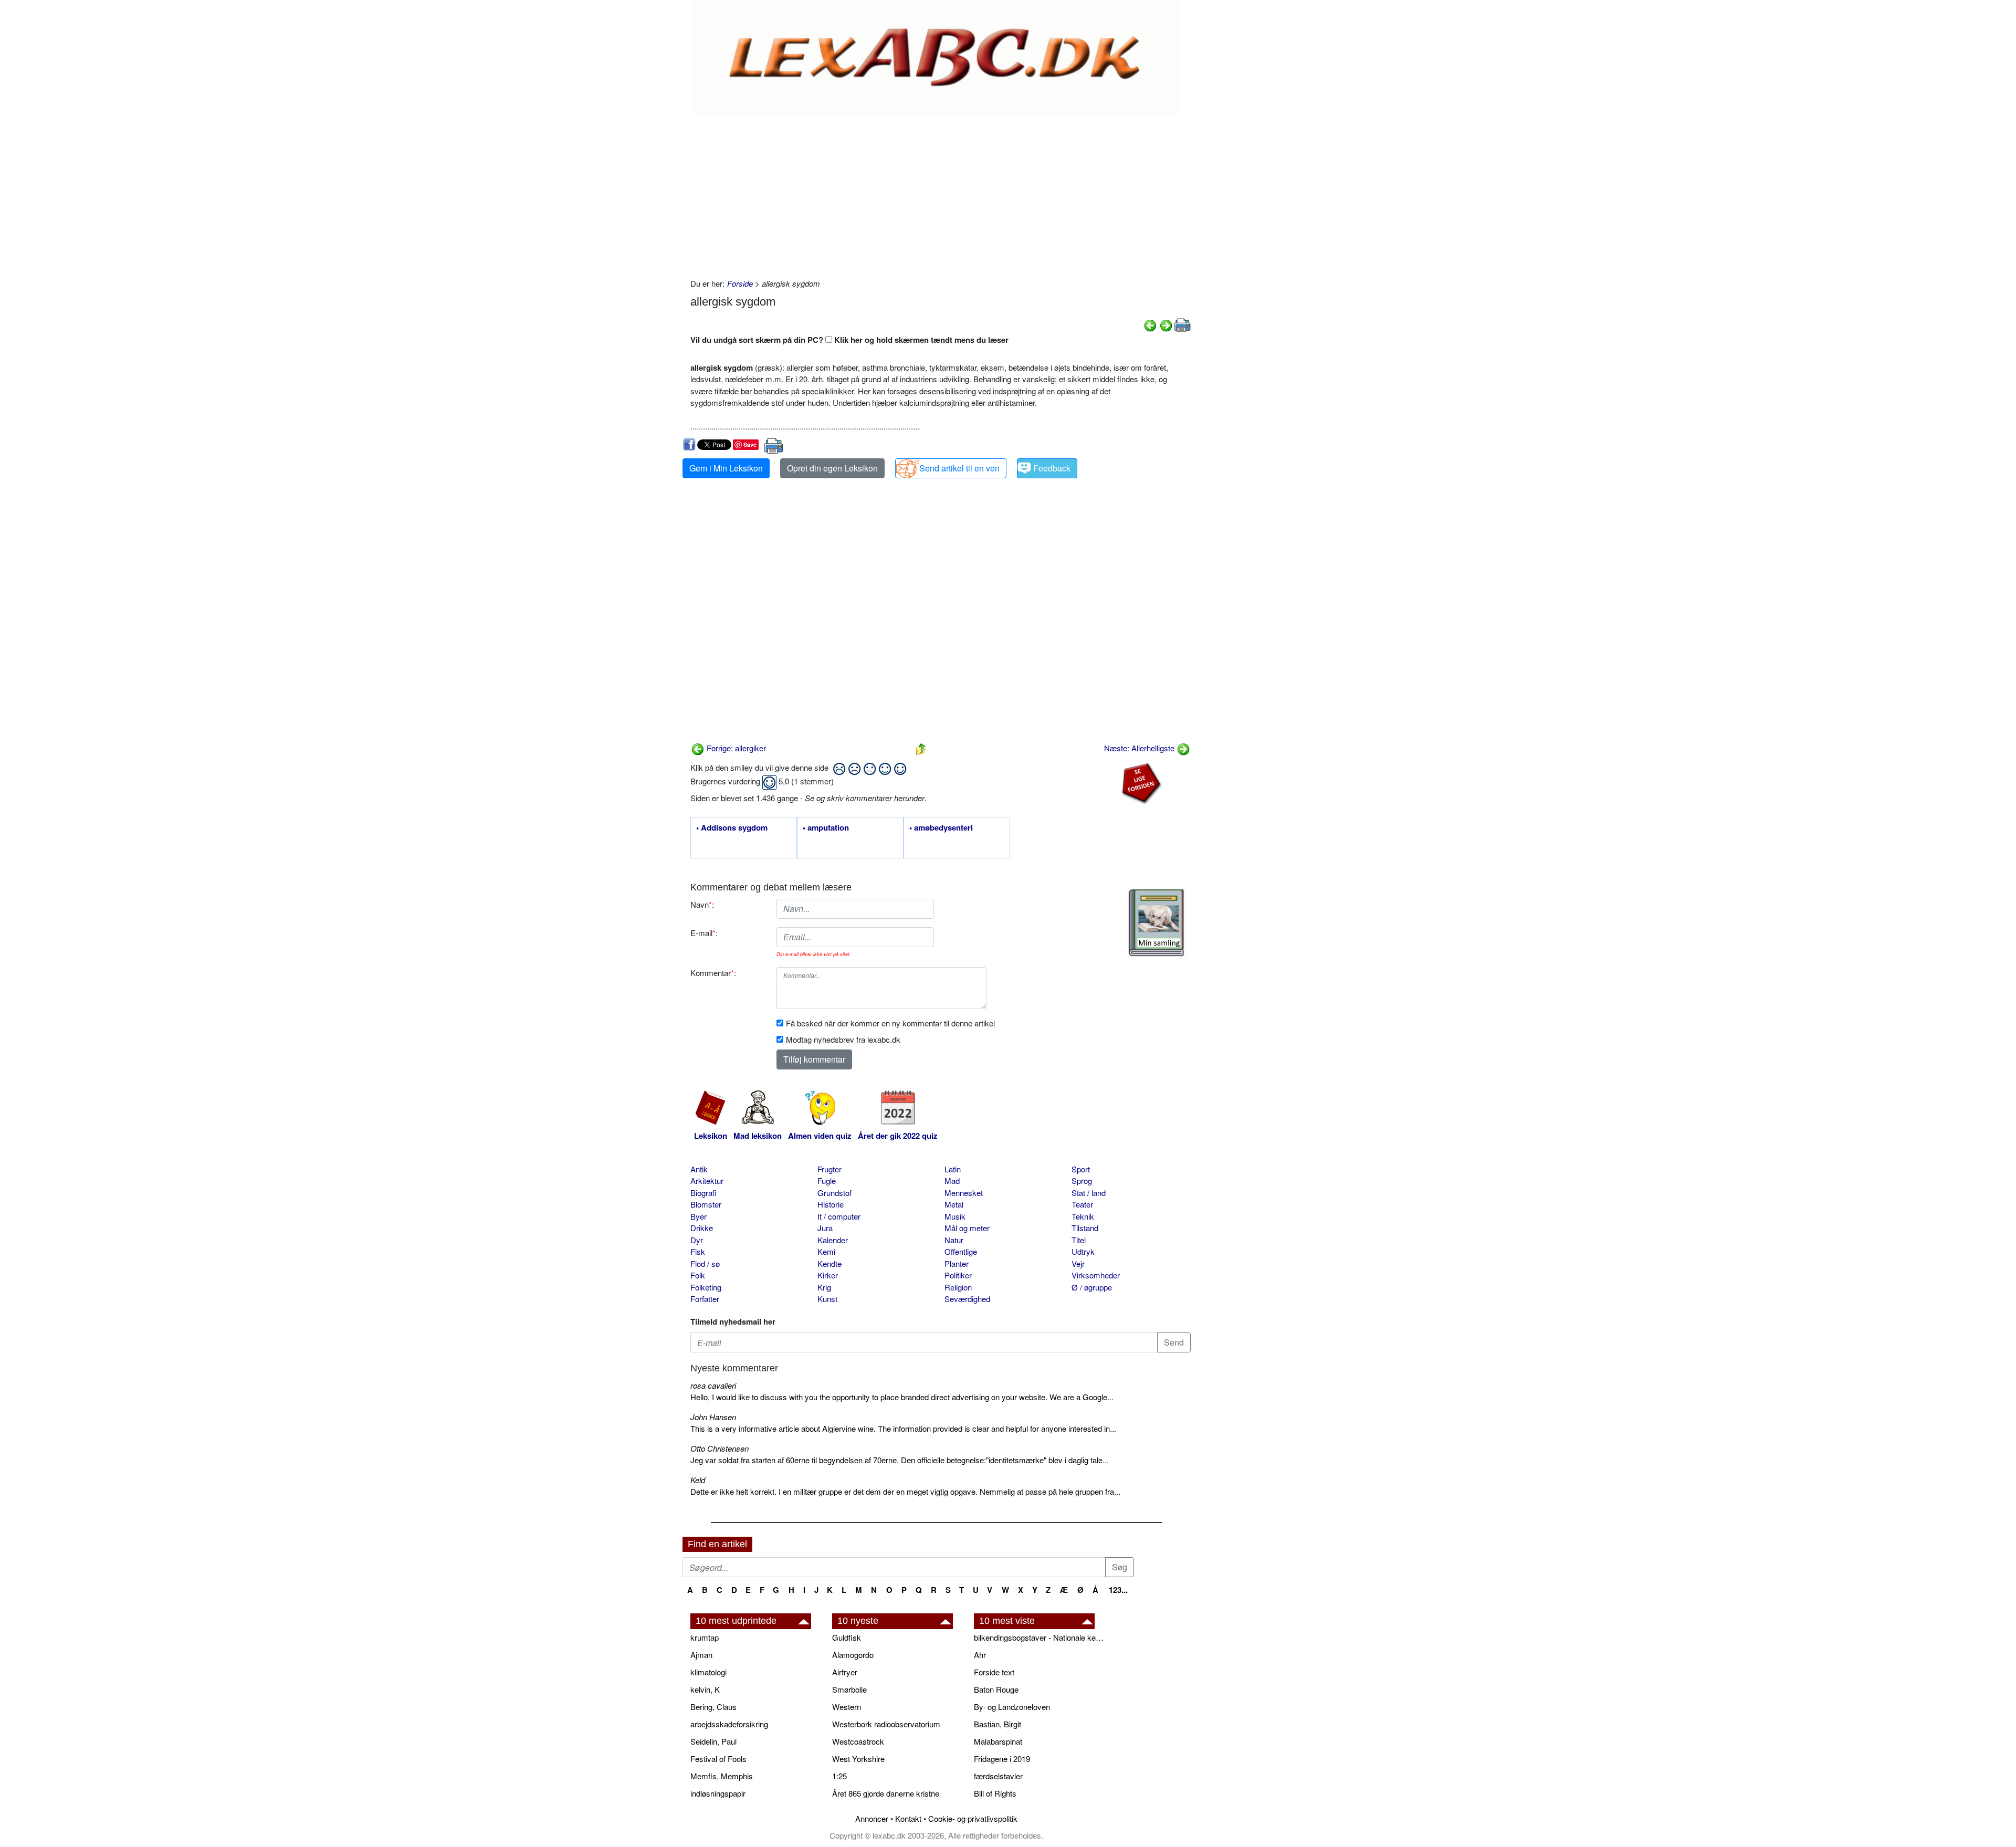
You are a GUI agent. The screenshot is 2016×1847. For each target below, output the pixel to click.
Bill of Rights (995, 1793)
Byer (699, 1216)
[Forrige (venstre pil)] (1150, 324)
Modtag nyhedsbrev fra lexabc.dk (843, 1039)
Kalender (833, 1240)
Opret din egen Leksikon (832, 468)
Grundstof (834, 1193)
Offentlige (961, 1251)
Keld (698, 1480)
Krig (824, 1287)
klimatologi (708, 1672)
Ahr (980, 1655)
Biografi (703, 1193)
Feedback (1052, 468)
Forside (740, 283)
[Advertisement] (941, 194)
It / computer (839, 1216)
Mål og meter (967, 1228)
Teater (1082, 1204)
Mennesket (964, 1193)
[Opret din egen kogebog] (1156, 923)
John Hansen (713, 1417)
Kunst (827, 1299)
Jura (825, 1228)
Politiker (958, 1275)
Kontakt (908, 1818)
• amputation (826, 828)
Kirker (828, 1275)
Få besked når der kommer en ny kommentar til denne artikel (890, 1023)
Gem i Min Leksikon (726, 468)
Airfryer (845, 1672)
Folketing (706, 1287)
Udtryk (1083, 1251)
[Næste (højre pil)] (1166, 324)
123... (1118, 1590)
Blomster (706, 1204)
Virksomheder (1096, 1275)
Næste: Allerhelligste (1140, 748)
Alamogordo (853, 1655)
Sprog (1082, 1180)
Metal (954, 1204)
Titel (1079, 1240)
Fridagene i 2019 (1002, 1759)
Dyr (697, 1240)
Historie (831, 1204)
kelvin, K (705, 1689)
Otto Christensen (720, 1448)
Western (847, 1707)
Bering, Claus (713, 1707)
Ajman (701, 1655)
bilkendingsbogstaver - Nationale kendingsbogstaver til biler (1039, 1637)
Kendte (829, 1263)
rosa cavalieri (713, 1385)
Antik (699, 1169)
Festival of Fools (718, 1759)
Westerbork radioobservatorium (886, 1724)
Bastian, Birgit (997, 1724)
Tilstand (1085, 1228)
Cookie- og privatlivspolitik (973, 1818)
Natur (954, 1240)
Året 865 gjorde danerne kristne (886, 1793)
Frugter (829, 1169)
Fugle (827, 1180)
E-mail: (704, 933)
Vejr (1078, 1263)
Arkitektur (707, 1180)
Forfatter (705, 1299)
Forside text (994, 1672)
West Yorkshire (858, 1759)
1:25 (839, 1776)
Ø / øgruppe (1092, 1287)
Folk (698, 1275)
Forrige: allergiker (735, 748)
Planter (957, 1263)
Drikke (702, 1228)
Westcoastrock (858, 1741)
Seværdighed (967, 1299)
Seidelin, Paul (713, 1741)
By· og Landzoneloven (1012, 1707)
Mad (952, 1180)
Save (750, 444)
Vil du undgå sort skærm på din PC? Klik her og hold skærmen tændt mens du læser (849, 340)
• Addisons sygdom (732, 828)
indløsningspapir (718, 1793)
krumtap (705, 1637)
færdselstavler (998, 1776)
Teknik (1083, 1216)
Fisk (698, 1251)
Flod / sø (705, 1263)
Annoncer (872, 1818)
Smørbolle (849, 1689)
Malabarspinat (998, 1741)
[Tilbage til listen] (921, 748)
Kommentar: (713, 973)
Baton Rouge (996, 1689)
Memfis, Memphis (722, 1776)
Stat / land (1089, 1193)
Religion (958, 1287)
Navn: (702, 904)
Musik (955, 1216)
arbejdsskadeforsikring (729, 1724)
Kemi (826, 1251)
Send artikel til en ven (959, 468)
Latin (953, 1169)
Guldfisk (847, 1637)
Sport (1081, 1169)
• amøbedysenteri (941, 828)
